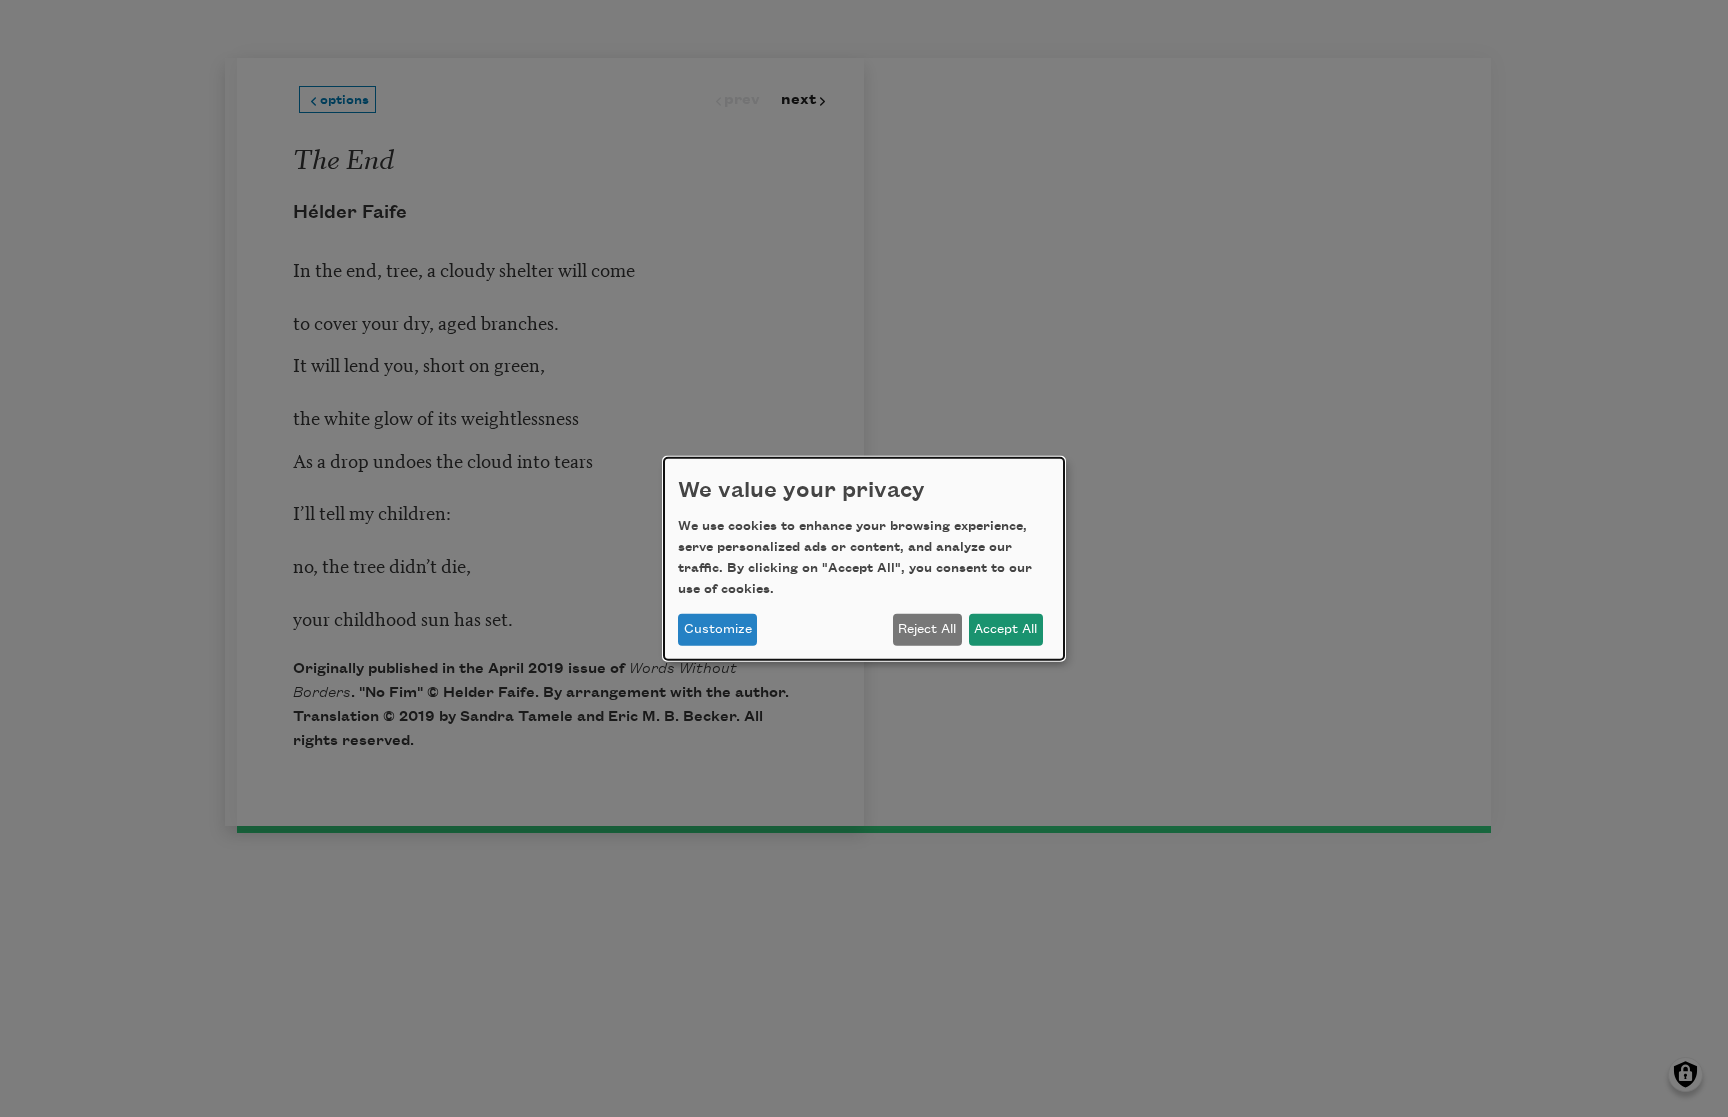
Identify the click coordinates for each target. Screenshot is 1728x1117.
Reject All (927, 629)
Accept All (1005, 629)
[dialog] (864, 558)
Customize (718, 629)
